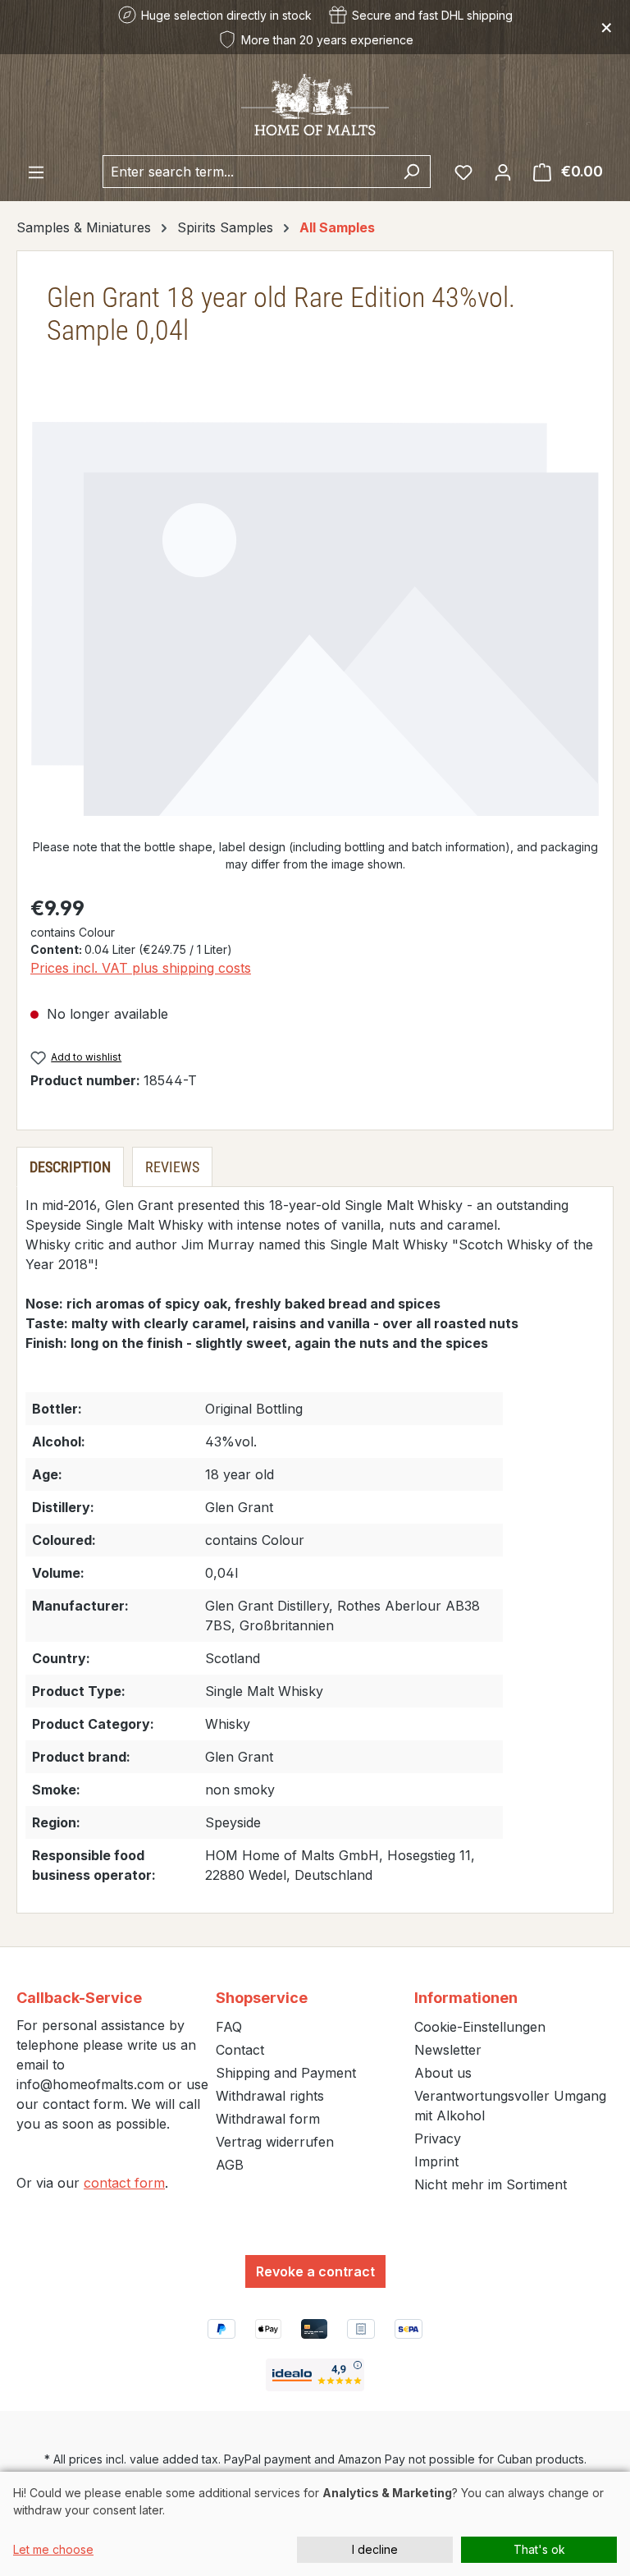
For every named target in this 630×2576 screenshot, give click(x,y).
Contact (240, 2050)
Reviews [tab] (172, 1167)
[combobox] (248, 172)
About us (443, 2073)
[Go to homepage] (315, 105)
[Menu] (36, 172)
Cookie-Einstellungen (480, 2027)
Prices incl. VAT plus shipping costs (141, 968)
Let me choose (53, 2549)
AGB (230, 2165)
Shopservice (262, 1998)
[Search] (411, 172)
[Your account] (503, 172)
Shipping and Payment (286, 2073)
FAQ (229, 2027)
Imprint (436, 2161)
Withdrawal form (268, 2119)
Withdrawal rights (270, 2096)
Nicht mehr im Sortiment (491, 2184)
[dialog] (315, 2524)
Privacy (438, 2138)
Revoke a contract (315, 2271)
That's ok (539, 2549)
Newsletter (448, 2050)
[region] (315, 619)
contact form (124, 2183)
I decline (375, 2549)
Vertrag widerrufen (275, 2142)
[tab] (70, 1167)
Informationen (466, 1998)
